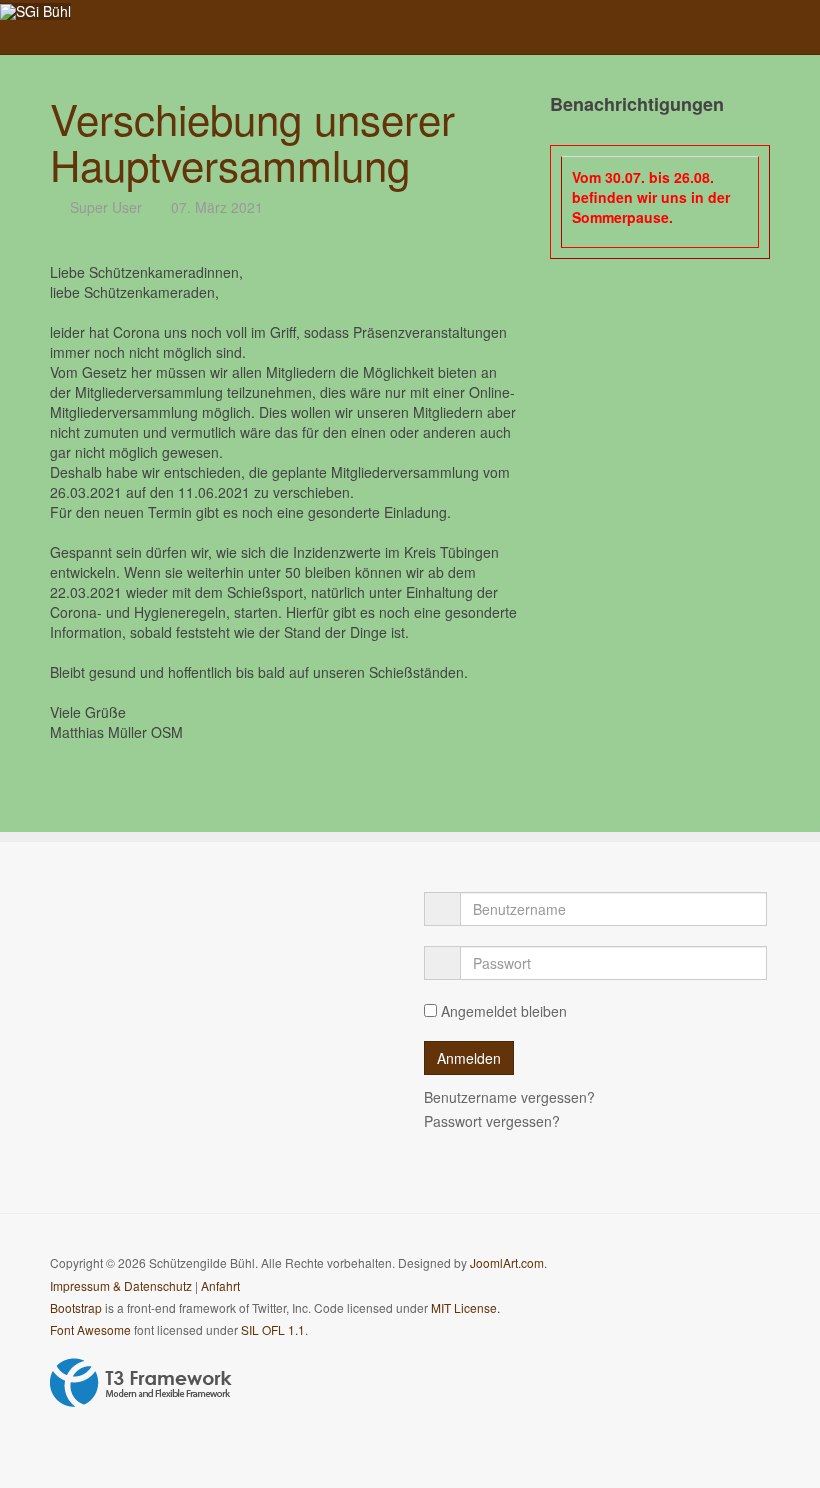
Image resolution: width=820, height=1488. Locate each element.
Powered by (141, 1383)
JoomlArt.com (507, 1262)
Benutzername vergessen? (509, 1097)
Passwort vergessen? (492, 1121)
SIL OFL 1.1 (273, 1329)
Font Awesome (90, 1329)
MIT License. (465, 1307)
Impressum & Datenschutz (121, 1285)
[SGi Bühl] (35, 11)
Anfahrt (220, 1285)
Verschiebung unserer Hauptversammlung (252, 141)
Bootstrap (76, 1307)
